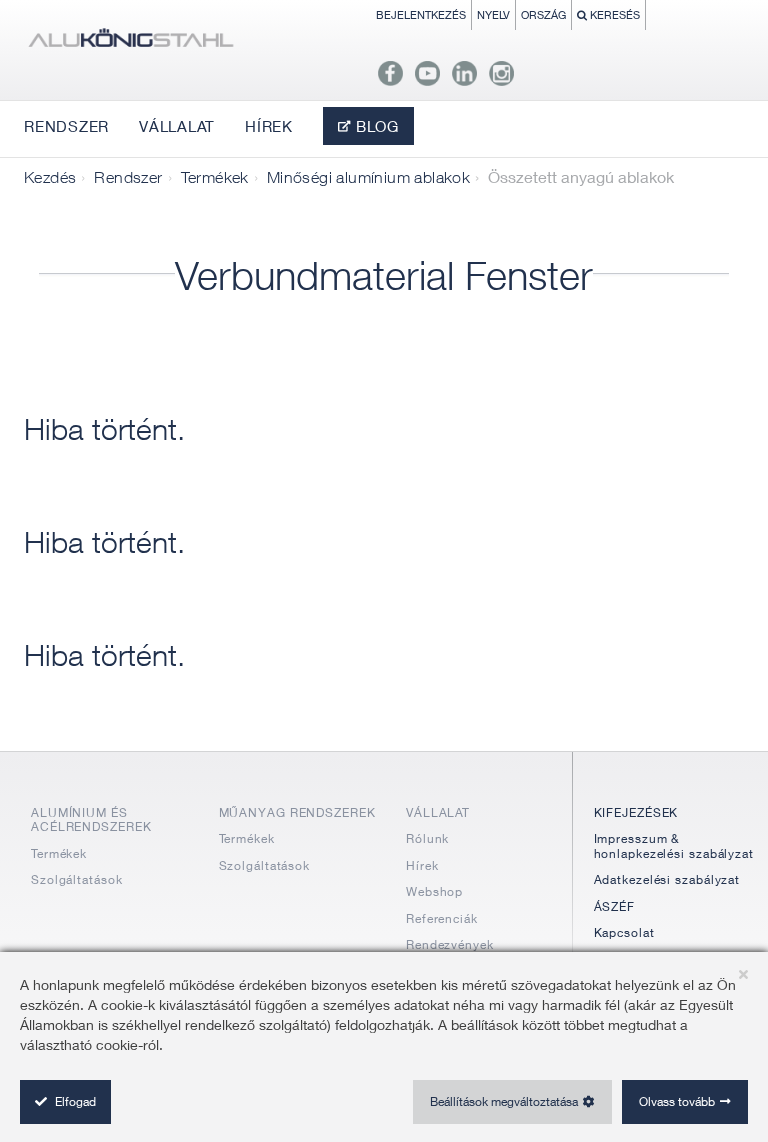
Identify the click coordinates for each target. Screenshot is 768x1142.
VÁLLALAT (438, 812)
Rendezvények (450, 944)
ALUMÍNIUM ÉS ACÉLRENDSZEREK (91, 819)
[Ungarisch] (130, 42)
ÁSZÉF (615, 906)
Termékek (215, 177)
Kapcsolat (624, 932)
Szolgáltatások (77, 879)
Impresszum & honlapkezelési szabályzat (674, 845)
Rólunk (427, 838)
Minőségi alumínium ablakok (368, 177)
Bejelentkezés (421, 14)
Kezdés (50, 177)
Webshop (434, 891)
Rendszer (128, 177)
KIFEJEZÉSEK (636, 812)
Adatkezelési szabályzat (667, 879)
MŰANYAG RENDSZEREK (297, 812)
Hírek (422, 865)
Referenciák (442, 918)
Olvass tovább (677, 1101)
